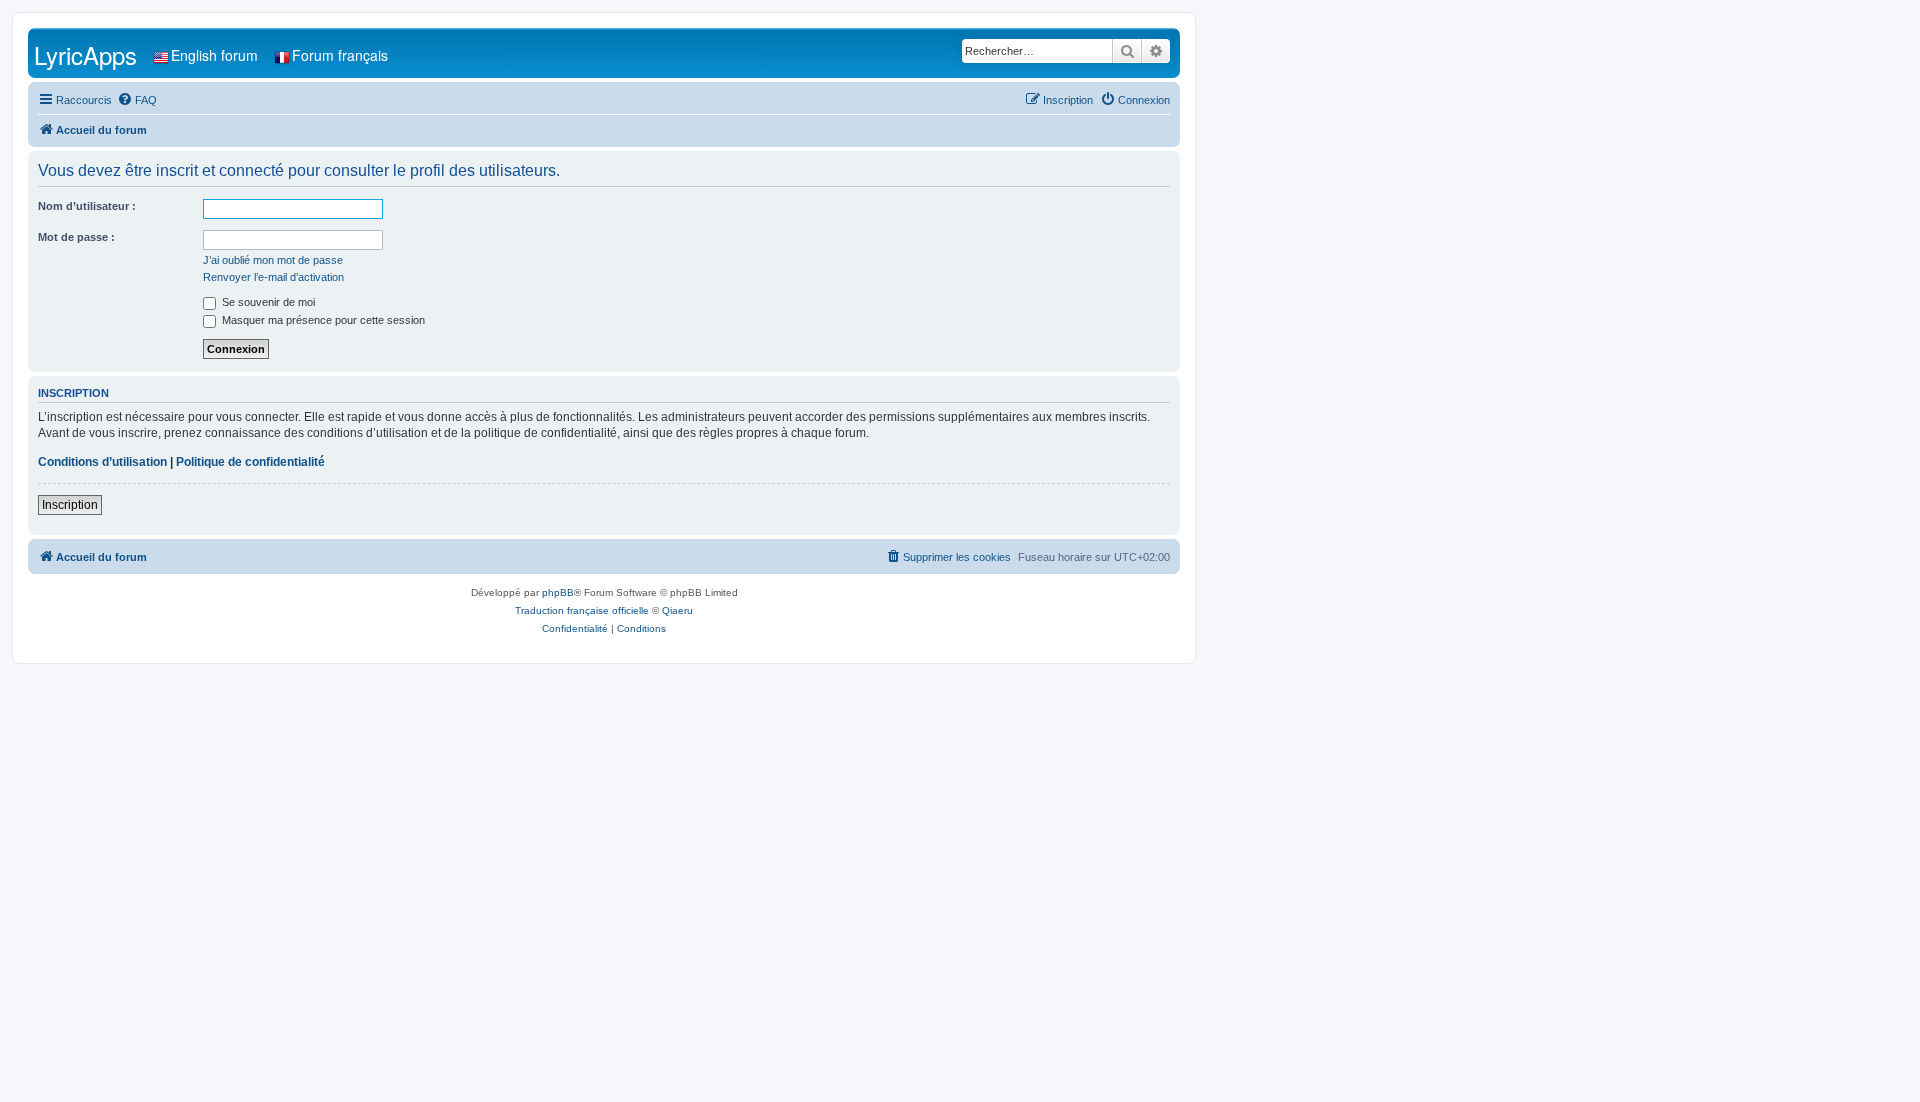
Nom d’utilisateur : (87, 206)
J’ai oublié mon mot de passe (273, 260)
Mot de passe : (76, 237)
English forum (214, 55)
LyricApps (85, 54)
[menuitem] (137, 100)
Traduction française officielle (582, 610)
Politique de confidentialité (250, 462)
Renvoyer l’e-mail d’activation (273, 277)
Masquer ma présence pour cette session (322, 320)
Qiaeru (677, 610)
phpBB (558, 592)
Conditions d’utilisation (102, 462)
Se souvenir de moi (267, 302)
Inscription (70, 505)
